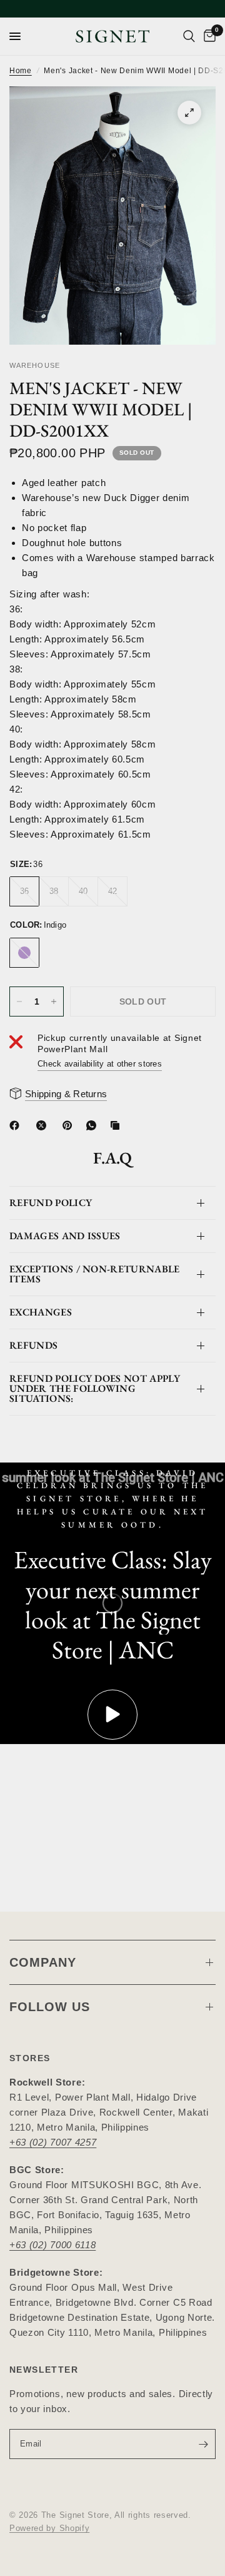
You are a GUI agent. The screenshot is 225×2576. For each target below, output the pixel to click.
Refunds (33, 1345)
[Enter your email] (203, 2444)
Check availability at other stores (100, 1064)
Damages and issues (65, 1236)
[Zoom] (189, 113)
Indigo (24, 953)
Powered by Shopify (49, 2528)
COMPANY (43, 1962)
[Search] (189, 36)
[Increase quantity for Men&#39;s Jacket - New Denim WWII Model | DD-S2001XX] (54, 1001)
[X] (44, 1125)
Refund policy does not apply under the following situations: (95, 1388)
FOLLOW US (50, 2007)
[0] (207, 36)
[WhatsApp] (94, 1125)
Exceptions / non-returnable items (95, 1274)
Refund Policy (51, 1203)
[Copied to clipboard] (117, 1125)
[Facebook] (17, 1125)
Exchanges (41, 1312)
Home (21, 71)
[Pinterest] (70, 1125)
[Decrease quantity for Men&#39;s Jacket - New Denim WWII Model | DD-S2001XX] (19, 1001)
